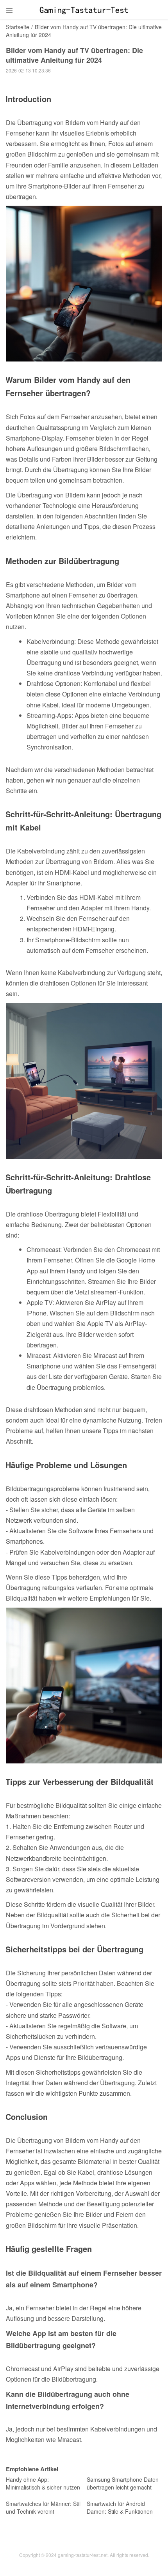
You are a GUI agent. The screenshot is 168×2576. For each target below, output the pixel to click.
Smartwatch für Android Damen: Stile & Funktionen (120, 2507)
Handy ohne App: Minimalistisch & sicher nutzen (43, 2483)
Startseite (18, 27)
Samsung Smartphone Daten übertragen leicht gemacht (123, 2483)
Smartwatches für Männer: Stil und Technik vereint (43, 2507)
